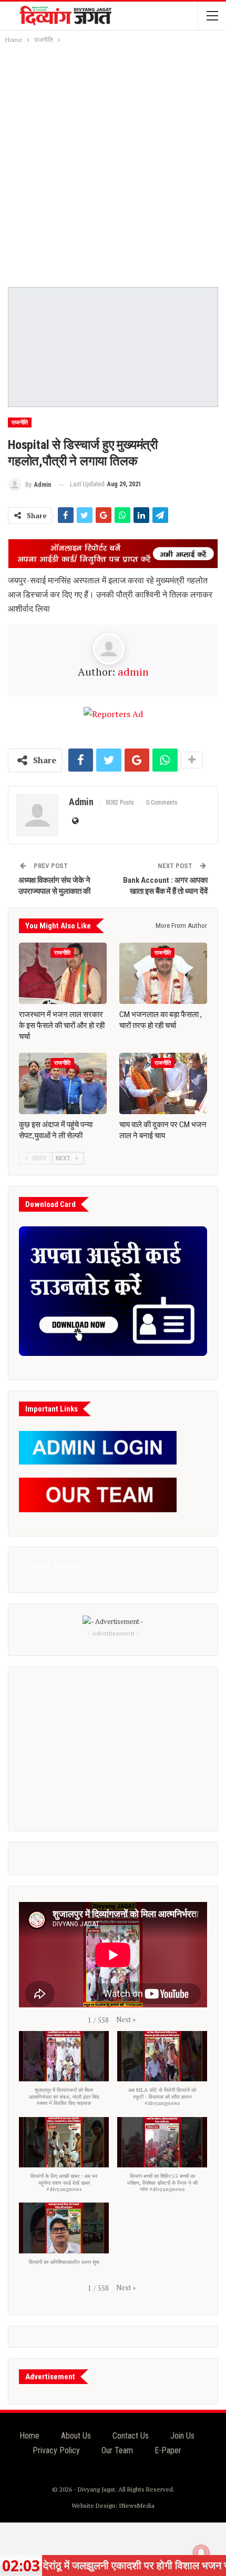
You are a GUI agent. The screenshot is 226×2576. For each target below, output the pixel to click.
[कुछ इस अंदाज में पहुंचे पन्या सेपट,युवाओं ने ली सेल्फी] (63, 1083)
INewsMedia (137, 2505)
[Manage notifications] (201, 2553)
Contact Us (131, 2436)
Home (29, 2436)
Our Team (117, 2450)
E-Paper (168, 2450)
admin (133, 672)
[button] (126, 2019)
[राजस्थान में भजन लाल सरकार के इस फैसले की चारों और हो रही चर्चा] (63, 973)
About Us (76, 2436)
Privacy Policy (56, 2450)
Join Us (182, 2436)
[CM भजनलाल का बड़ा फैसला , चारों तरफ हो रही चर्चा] (163, 973)
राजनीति (20, 423)
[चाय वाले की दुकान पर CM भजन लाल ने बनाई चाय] (163, 1083)
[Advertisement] (113, 164)
